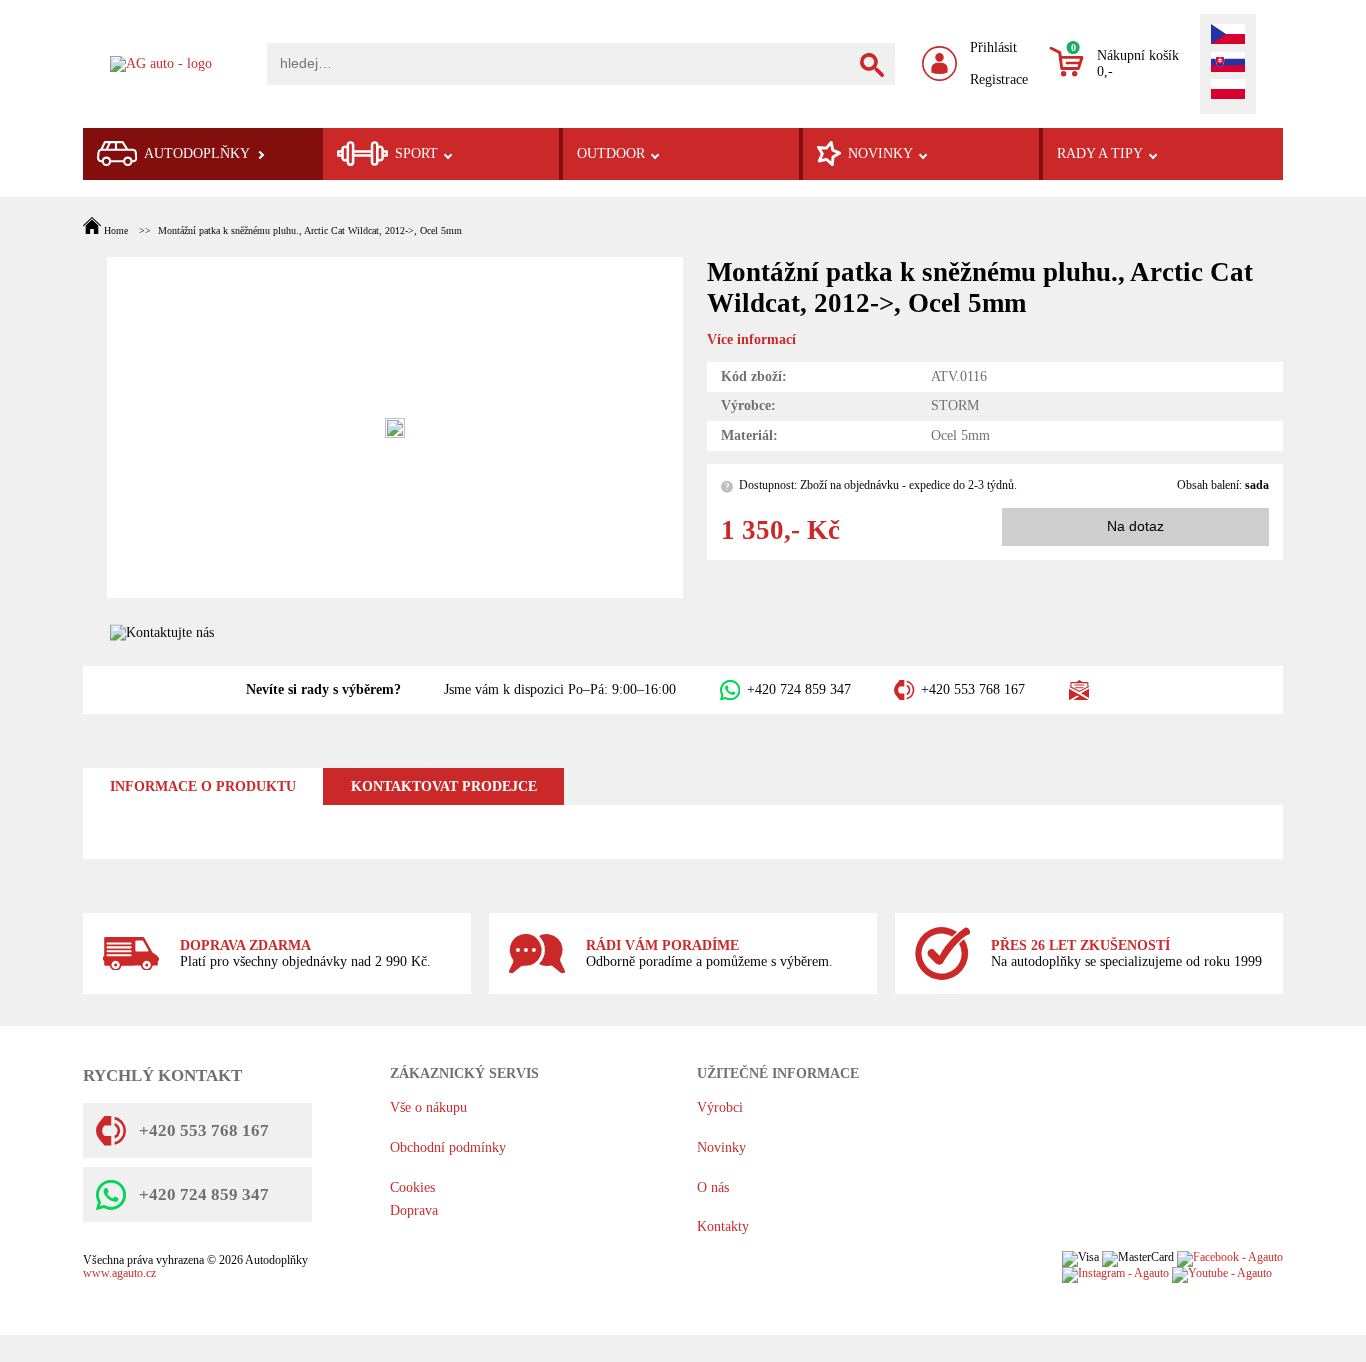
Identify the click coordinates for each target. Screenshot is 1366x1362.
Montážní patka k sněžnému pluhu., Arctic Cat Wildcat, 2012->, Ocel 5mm (310, 230)
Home (116, 230)
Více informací (751, 339)
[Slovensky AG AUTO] (1228, 64)
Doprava (414, 1210)
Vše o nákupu (428, 1107)
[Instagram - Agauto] (1115, 1273)
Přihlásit (993, 47)
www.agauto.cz (119, 1273)
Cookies (412, 1187)
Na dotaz (1135, 526)
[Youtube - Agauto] (1222, 1273)
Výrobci (720, 1107)
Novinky (721, 1147)
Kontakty (723, 1226)
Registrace (999, 79)
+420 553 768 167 (973, 689)
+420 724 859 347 (799, 689)
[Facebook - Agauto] (1230, 1257)
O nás (713, 1187)
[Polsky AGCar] (1228, 91)
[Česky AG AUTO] (1228, 36)
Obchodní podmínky (448, 1147)
